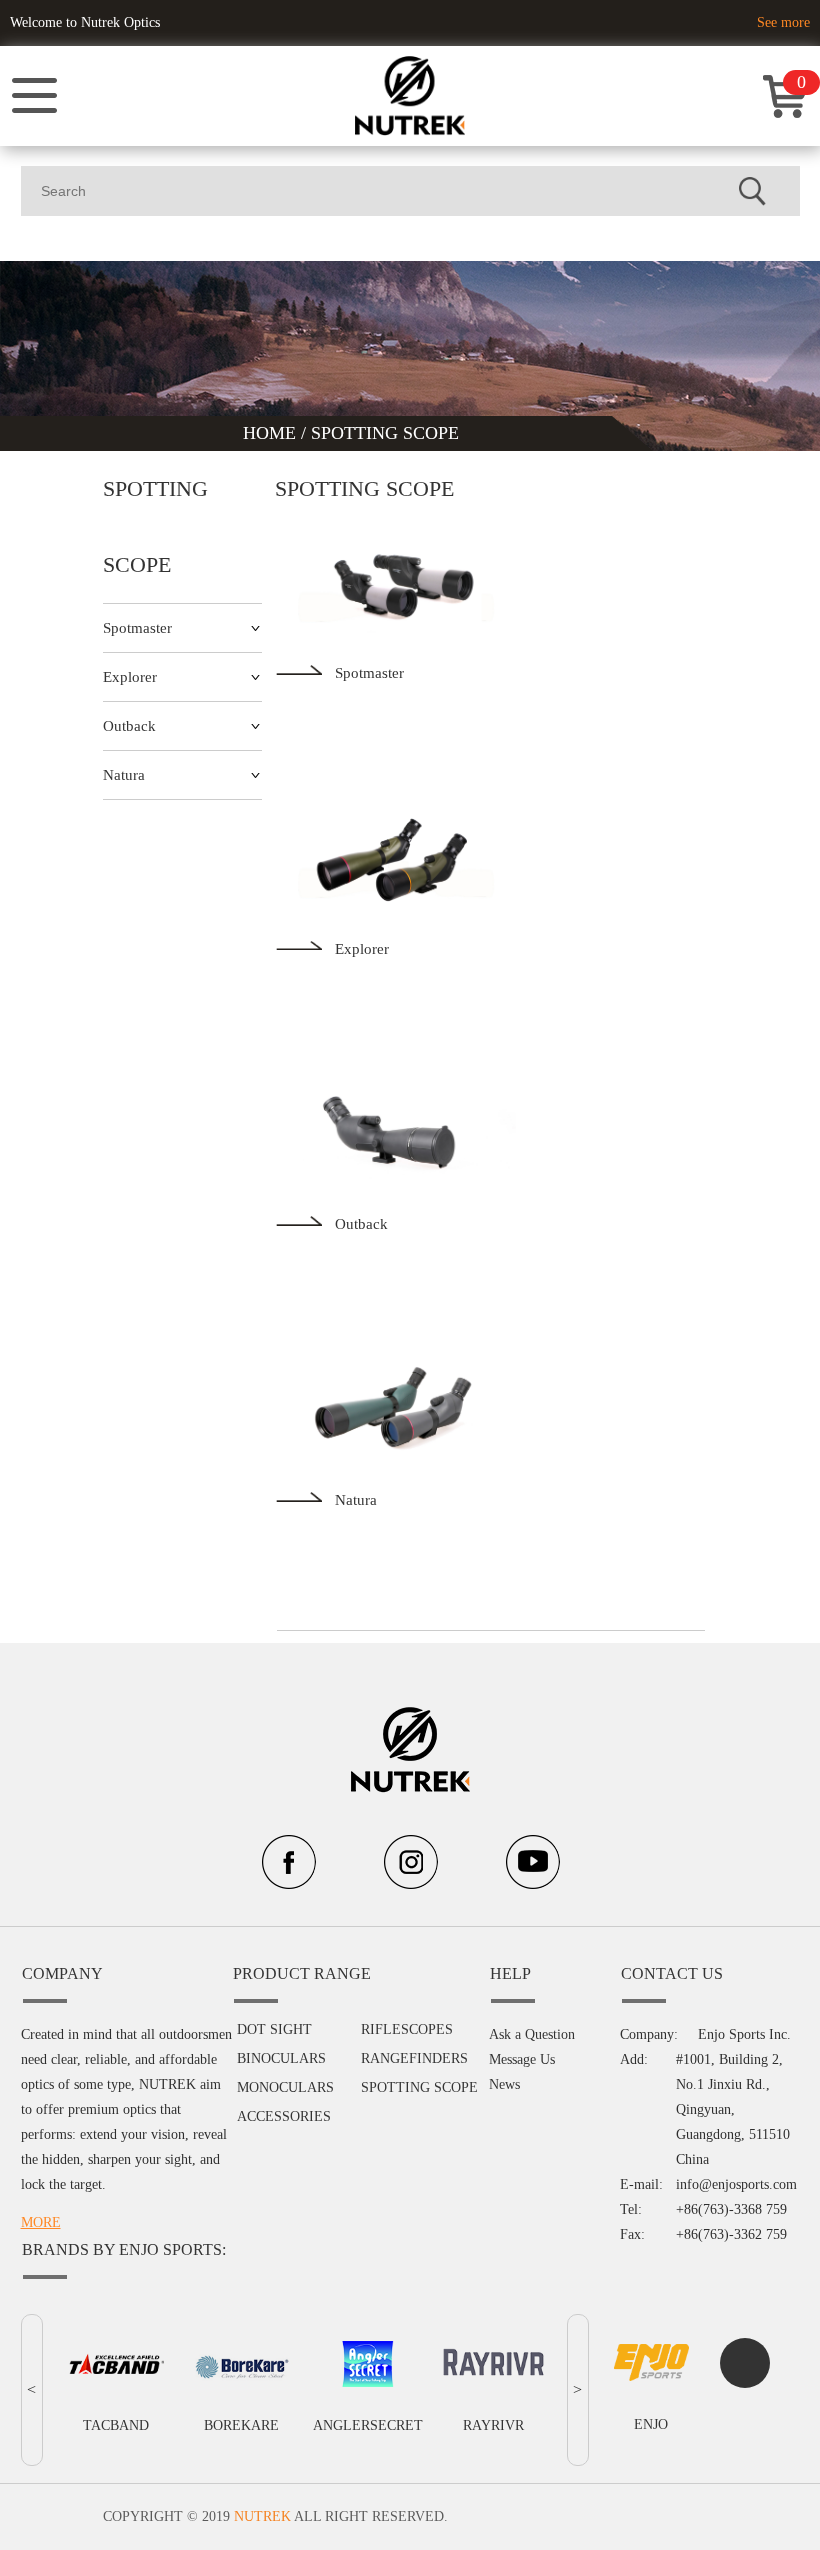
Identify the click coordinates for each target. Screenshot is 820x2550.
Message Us (522, 2059)
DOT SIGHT (274, 2029)
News (504, 2084)
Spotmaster (137, 628)
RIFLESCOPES (407, 2029)
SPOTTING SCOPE (385, 433)
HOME (272, 433)
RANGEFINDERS (414, 2058)
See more (783, 22)
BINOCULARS (281, 2058)
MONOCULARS (285, 2087)
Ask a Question (532, 2034)
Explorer (130, 677)
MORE (41, 2222)
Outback (129, 726)
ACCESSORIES (284, 2116)
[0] (785, 113)
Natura (124, 775)
